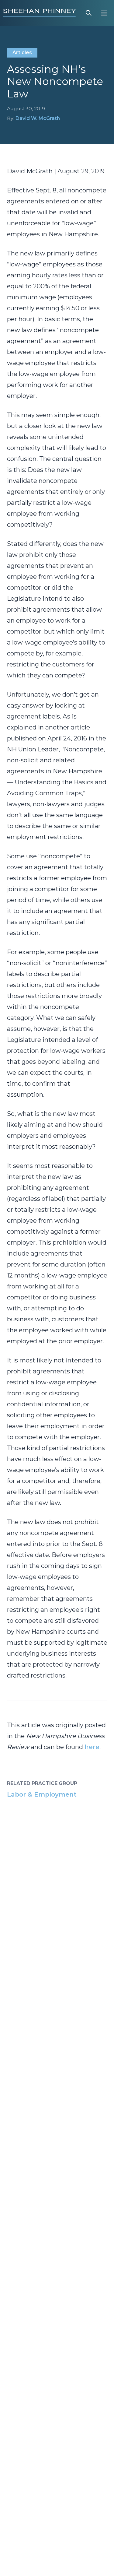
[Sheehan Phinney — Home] (40, 13)
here (92, 1747)
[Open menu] (104, 13)
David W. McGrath (38, 118)
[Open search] (89, 13)
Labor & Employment (42, 1794)
